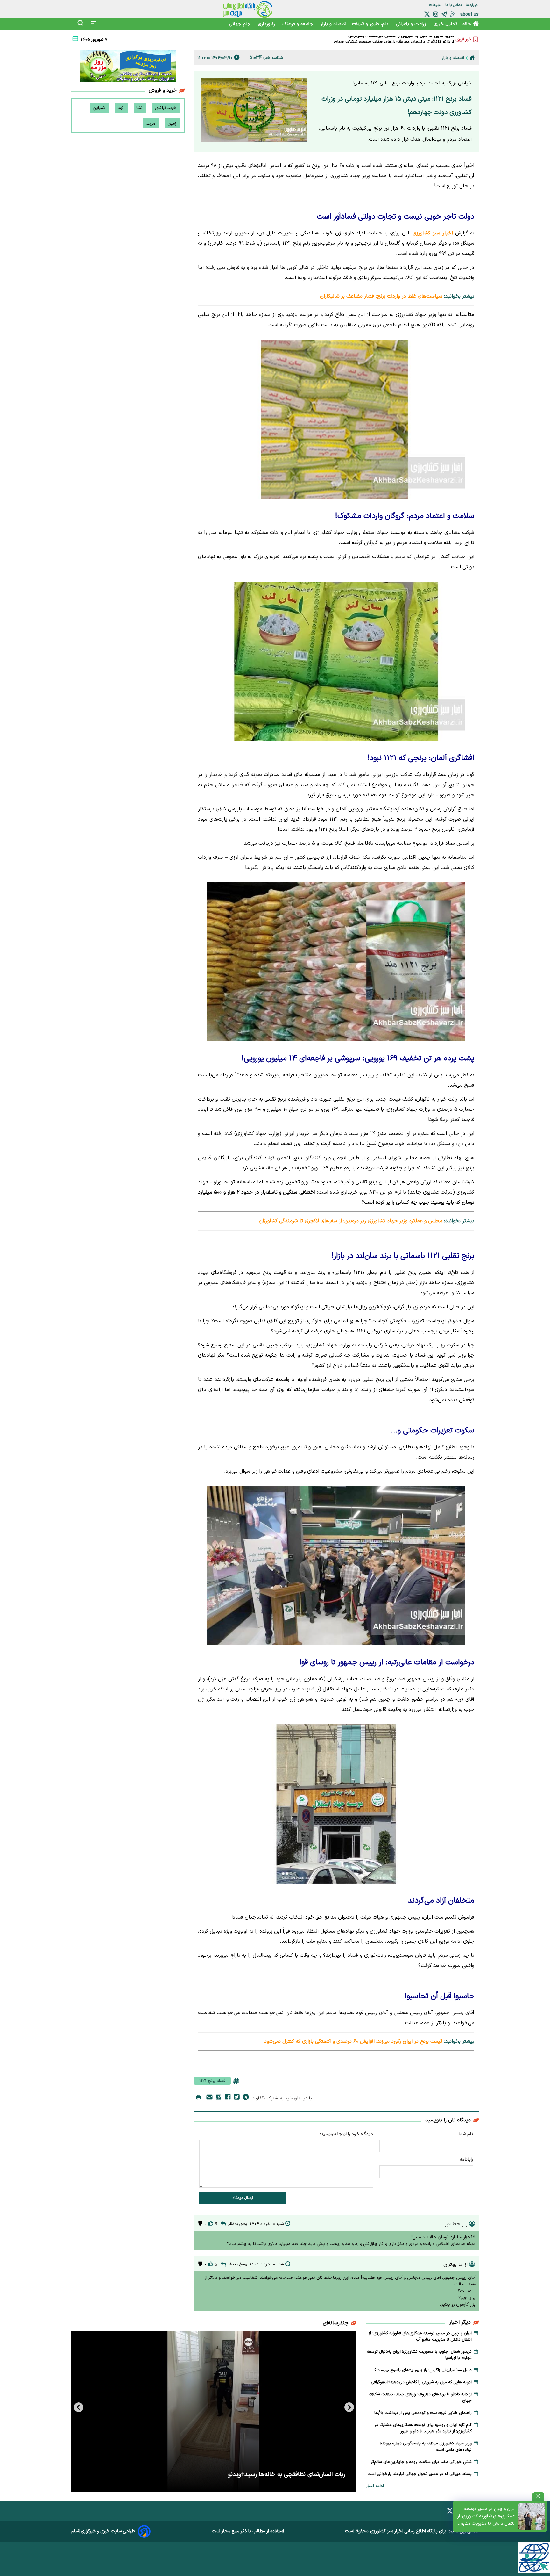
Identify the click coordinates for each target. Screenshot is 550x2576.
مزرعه (151, 123)
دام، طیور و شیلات (371, 24)
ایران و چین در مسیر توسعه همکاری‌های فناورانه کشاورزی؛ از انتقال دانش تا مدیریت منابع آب (487, 2516)
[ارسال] (209, 2098)
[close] (538, 2496)
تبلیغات (436, 5)
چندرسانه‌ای (336, 2323)
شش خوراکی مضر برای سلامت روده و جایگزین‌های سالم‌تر (421, 2462)
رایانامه (466, 2160)
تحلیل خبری (445, 24)
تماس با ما (454, 5)
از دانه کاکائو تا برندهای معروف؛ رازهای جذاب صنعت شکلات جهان (420, 2398)
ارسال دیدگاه (243, 2198)
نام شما (466, 2134)
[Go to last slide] (349, 2407)
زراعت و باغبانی (412, 24)
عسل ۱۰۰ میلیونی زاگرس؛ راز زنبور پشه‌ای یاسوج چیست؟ (423, 2370)
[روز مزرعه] (128, 67)
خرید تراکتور (166, 108)
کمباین (100, 108)
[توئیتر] (427, 14)
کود (121, 108)
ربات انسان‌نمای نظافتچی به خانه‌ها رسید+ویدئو (287, 2475)
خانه (467, 24)
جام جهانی (240, 24)
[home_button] (472, 58)
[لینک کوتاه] (219, 2098)
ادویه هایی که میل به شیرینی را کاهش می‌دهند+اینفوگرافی (421, 2382)
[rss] (453, 14)
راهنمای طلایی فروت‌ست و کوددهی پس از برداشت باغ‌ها (403, 39)
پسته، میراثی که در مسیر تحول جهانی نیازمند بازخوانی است (420, 2474)
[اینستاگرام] (436, 14)
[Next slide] (79, 2407)
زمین (173, 123)
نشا (140, 108)
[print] (199, 2098)
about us (469, 14)
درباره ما (472, 5)
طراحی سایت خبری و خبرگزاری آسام (103, 2531)
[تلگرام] (444, 14)
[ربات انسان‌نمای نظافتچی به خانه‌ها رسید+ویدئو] (214, 2412)
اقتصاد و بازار (333, 24)
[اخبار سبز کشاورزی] (248, 9)
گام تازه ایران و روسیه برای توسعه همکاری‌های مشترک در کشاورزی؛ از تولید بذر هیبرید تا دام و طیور (423, 2428)
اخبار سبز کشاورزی (386, 2531)
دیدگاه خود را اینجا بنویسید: (346, 2134)
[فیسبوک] (228, 2098)
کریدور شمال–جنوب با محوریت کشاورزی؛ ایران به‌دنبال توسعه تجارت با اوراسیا (419, 2355)
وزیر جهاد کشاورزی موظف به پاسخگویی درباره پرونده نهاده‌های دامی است (426, 2447)
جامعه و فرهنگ (299, 24)
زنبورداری (267, 24)
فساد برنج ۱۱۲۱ (212, 2081)
